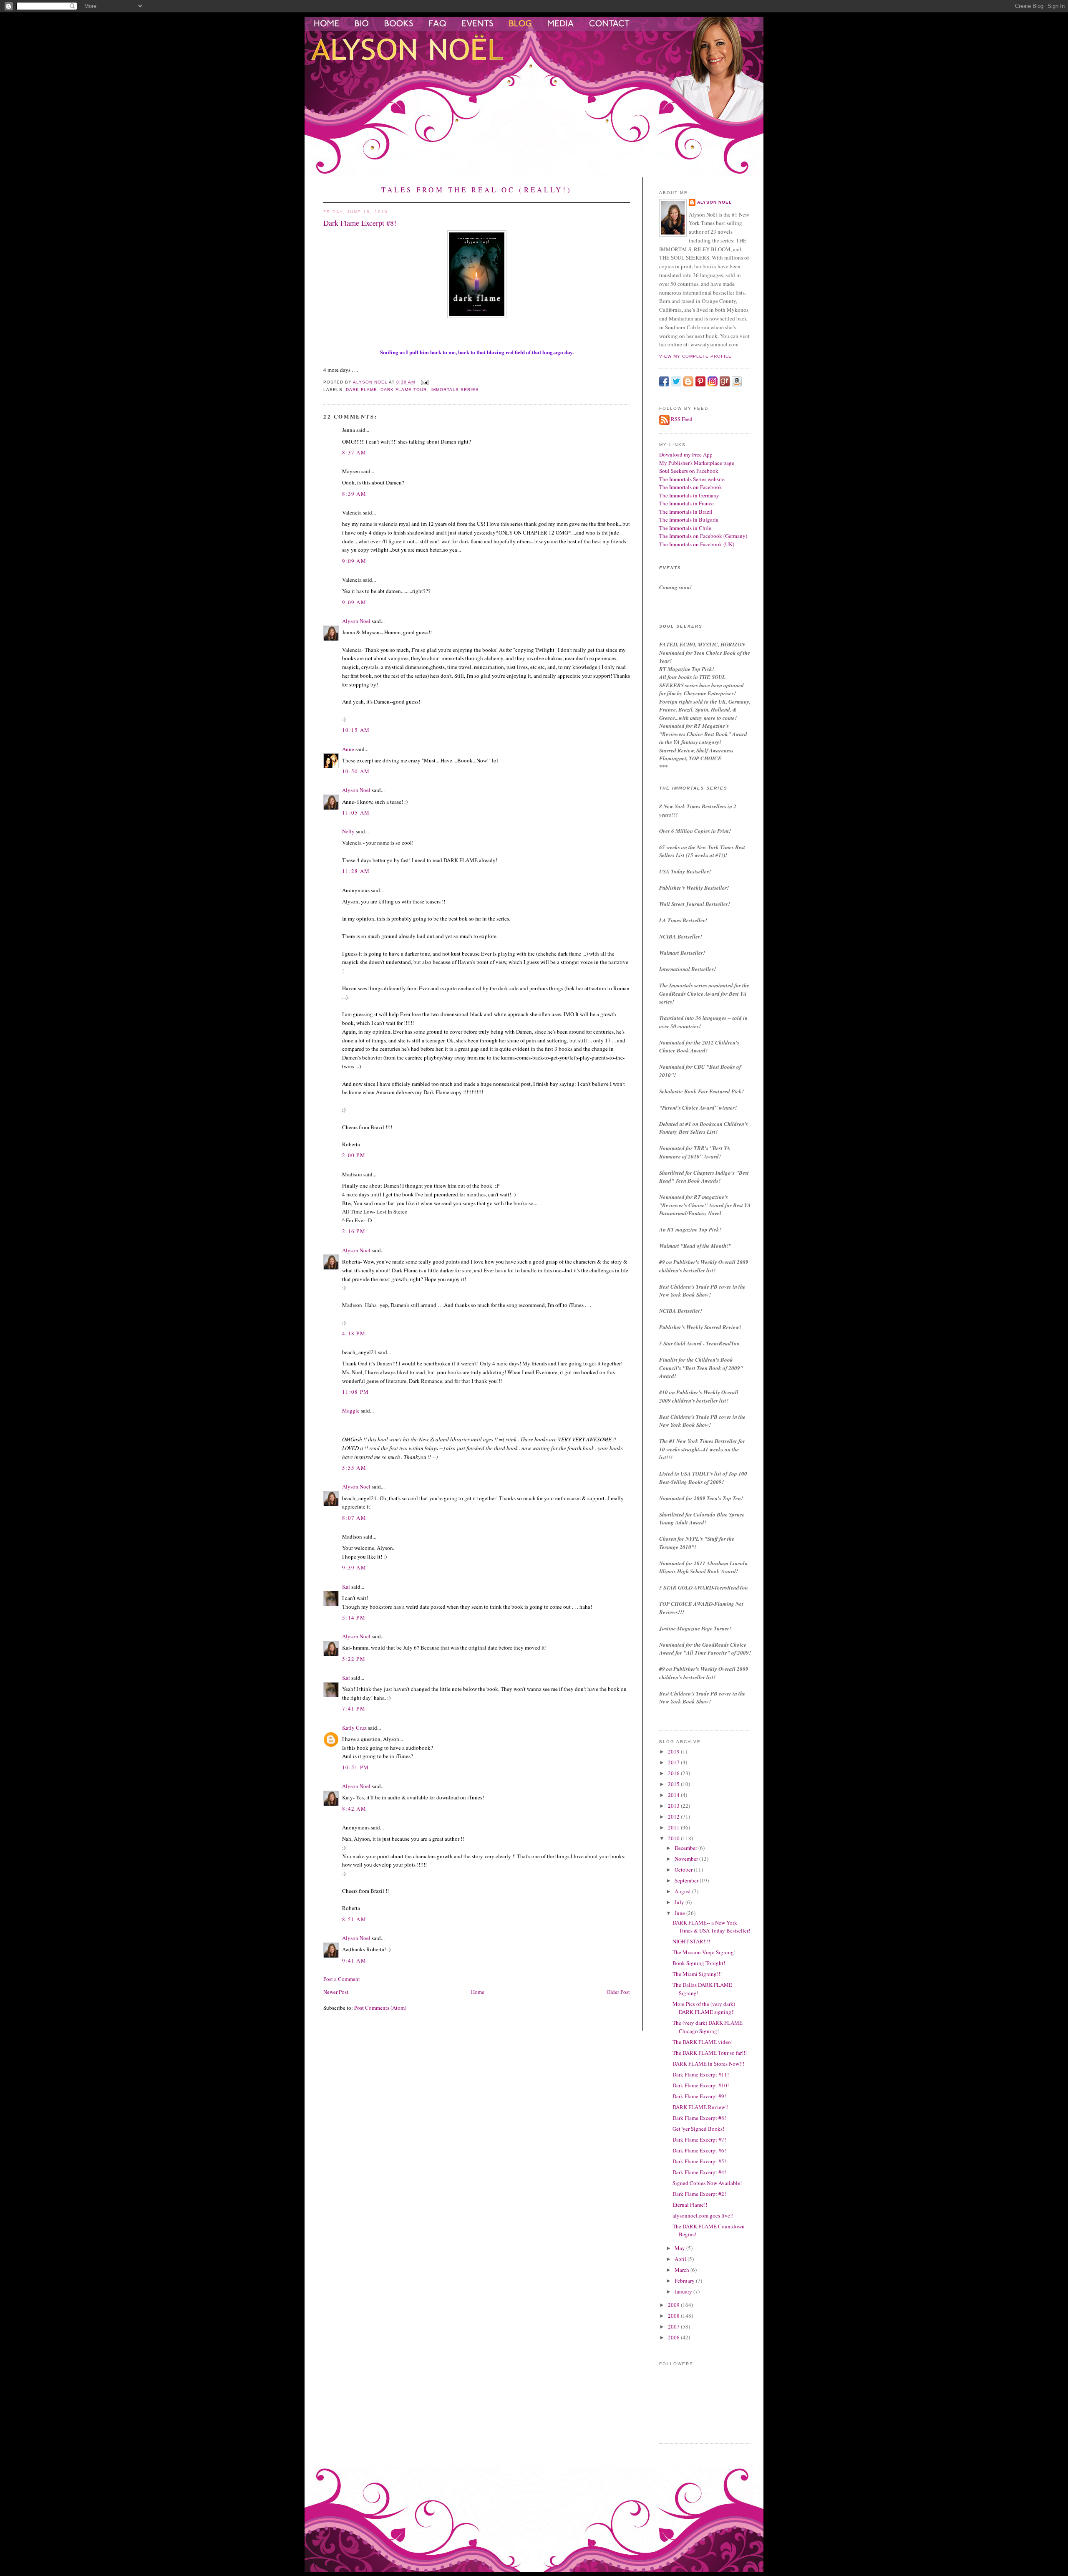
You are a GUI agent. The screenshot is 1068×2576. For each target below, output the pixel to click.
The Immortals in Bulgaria (689, 520)
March (683, 2270)
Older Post (618, 1992)
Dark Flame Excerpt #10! (701, 2085)
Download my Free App (686, 454)
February (685, 2281)
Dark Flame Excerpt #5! (699, 2161)
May (680, 2248)
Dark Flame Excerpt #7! (699, 2140)
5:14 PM (354, 1617)
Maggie (351, 1410)
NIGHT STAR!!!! (691, 1941)
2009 (674, 2305)
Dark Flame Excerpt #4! (699, 2172)
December (686, 1848)
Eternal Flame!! (690, 2205)
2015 (674, 1784)
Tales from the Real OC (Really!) (477, 190)
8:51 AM (354, 1919)
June (680, 1913)
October (684, 1870)
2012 (674, 1817)
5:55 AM (354, 1468)
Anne (348, 749)
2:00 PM (354, 1155)
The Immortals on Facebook (691, 487)
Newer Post (336, 1992)
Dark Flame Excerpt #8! (699, 2118)
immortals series (455, 390)
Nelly (348, 831)
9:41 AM (354, 1960)
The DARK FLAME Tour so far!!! (710, 2053)
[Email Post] (424, 382)
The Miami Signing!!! (697, 1974)
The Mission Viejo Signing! (704, 1952)
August (683, 1891)
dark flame (361, 390)
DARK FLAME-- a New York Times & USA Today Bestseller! (711, 1927)
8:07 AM (354, 1518)
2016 (674, 1773)
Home (478, 1992)
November (687, 1859)
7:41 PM (354, 1708)
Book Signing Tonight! (699, 1963)
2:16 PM (354, 1231)
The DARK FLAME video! (703, 2042)
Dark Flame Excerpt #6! (699, 2150)
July (680, 1902)
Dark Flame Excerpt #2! (699, 2194)
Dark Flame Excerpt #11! (701, 2074)
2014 (674, 1795)
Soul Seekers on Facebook (689, 471)
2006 (674, 2337)
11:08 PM (355, 1392)
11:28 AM (356, 871)
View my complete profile (695, 356)
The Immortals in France (686, 503)
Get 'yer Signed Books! (698, 2129)
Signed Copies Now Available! (707, 2183)
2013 (674, 1806)
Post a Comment (342, 1979)
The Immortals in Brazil (686, 512)
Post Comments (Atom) (380, 2008)
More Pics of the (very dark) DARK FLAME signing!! (704, 2008)
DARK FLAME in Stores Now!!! (708, 2064)
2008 (674, 2316)
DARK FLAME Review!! (700, 2107)
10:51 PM (355, 1767)
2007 (674, 2326)
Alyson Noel (356, 621)
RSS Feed (682, 419)
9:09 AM (354, 561)
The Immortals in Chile (685, 528)
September (687, 1880)
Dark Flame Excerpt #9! (699, 2096)
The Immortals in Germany (689, 495)
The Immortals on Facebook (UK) (697, 544)
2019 (674, 1751)
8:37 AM (354, 452)
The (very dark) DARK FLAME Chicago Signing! (708, 2027)
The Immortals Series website (692, 479)
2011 (674, 1827)
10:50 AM (356, 771)
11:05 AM (356, 812)
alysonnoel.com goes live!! (703, 2215)
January (684, 2291)
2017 (674, 1762)
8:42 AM (354, 1809)
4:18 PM (354, 1333)
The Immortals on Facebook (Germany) (703, 536)
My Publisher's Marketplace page (697, 463)
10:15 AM (356, 730)
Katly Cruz (354, 1728)
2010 (674, 1838)
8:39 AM (354, 494)
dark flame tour (404, 390)
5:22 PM (354, 1659)
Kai (346, 1587)
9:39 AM (354, 1567)
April (681, 2259)
